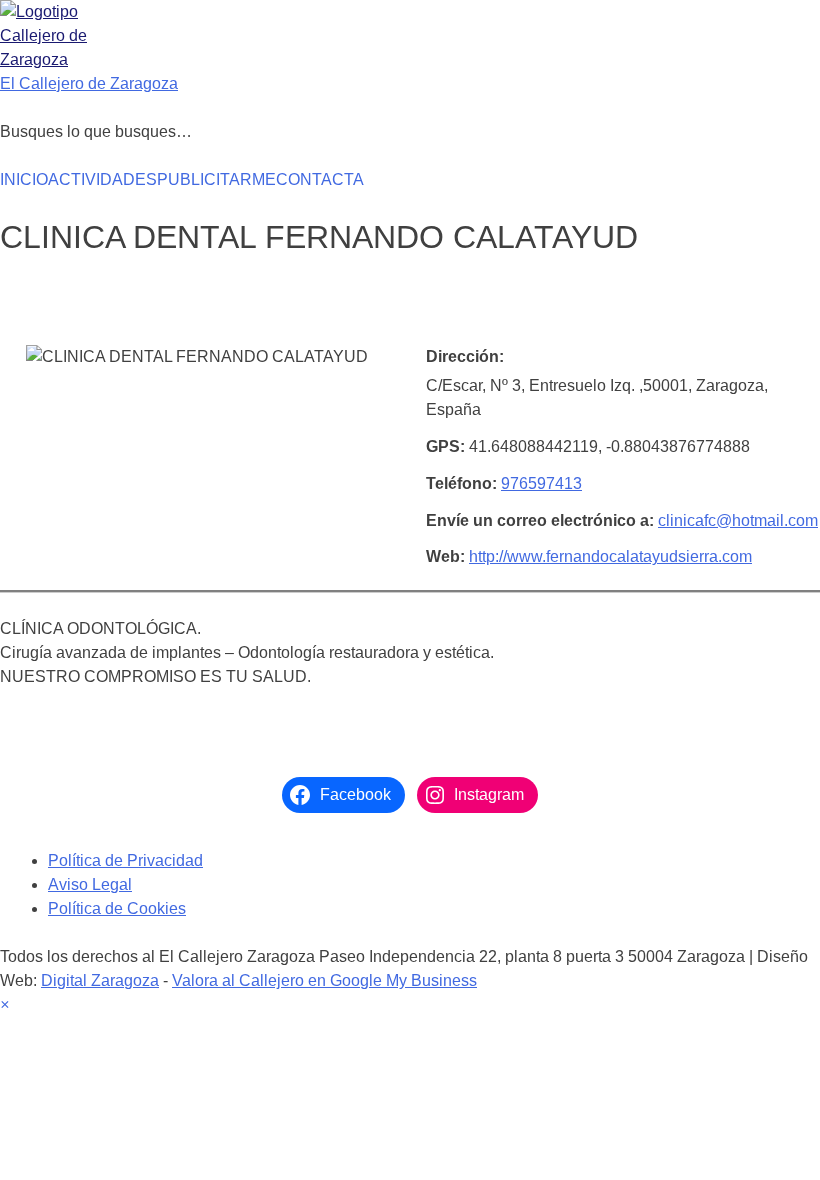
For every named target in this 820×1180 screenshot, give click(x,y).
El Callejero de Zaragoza (89, 83)
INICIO (24, 179)
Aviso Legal (90, 884)
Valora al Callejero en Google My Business (324, 980)
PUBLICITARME (216, 179)
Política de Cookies (117, 908)
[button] (4, 1004)
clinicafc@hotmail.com (738, 520)
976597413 (541, 483)
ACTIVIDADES (102, 179)
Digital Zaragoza (100, 980)
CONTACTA (320, 179)
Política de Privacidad (125, 860)
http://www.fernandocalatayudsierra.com (610, 556)
